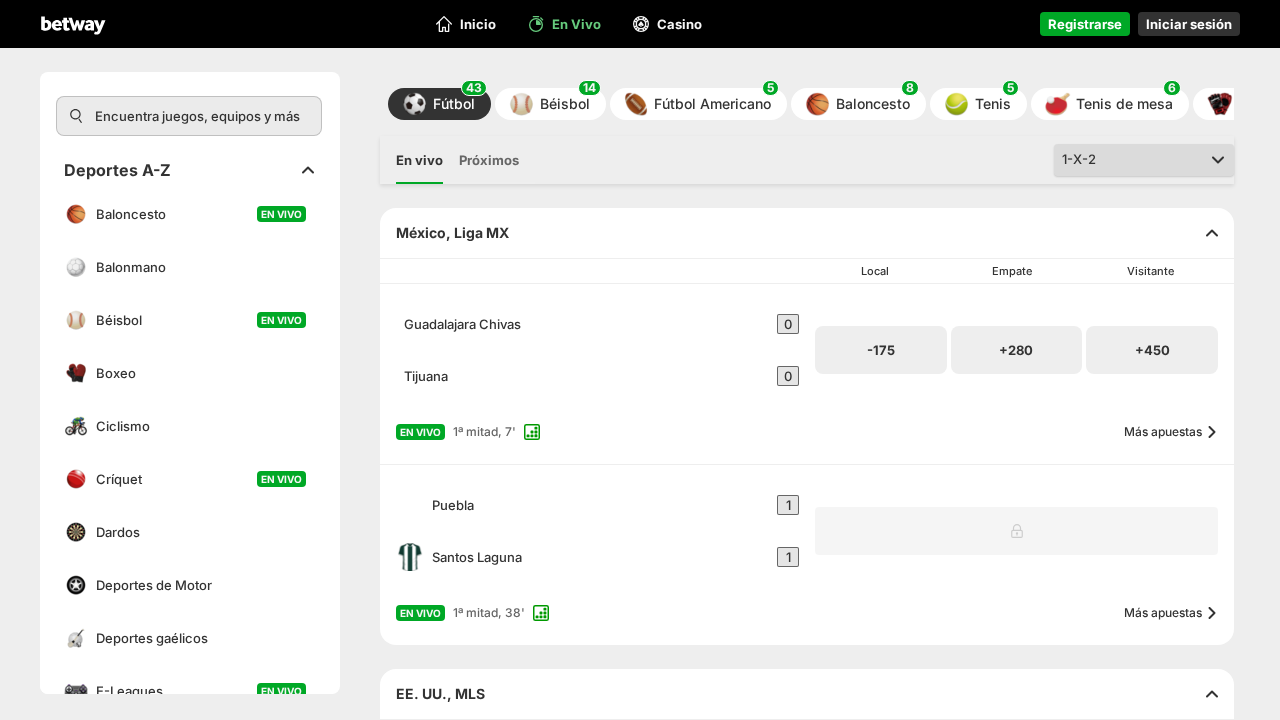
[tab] (419, 160)
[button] (439, 104)
